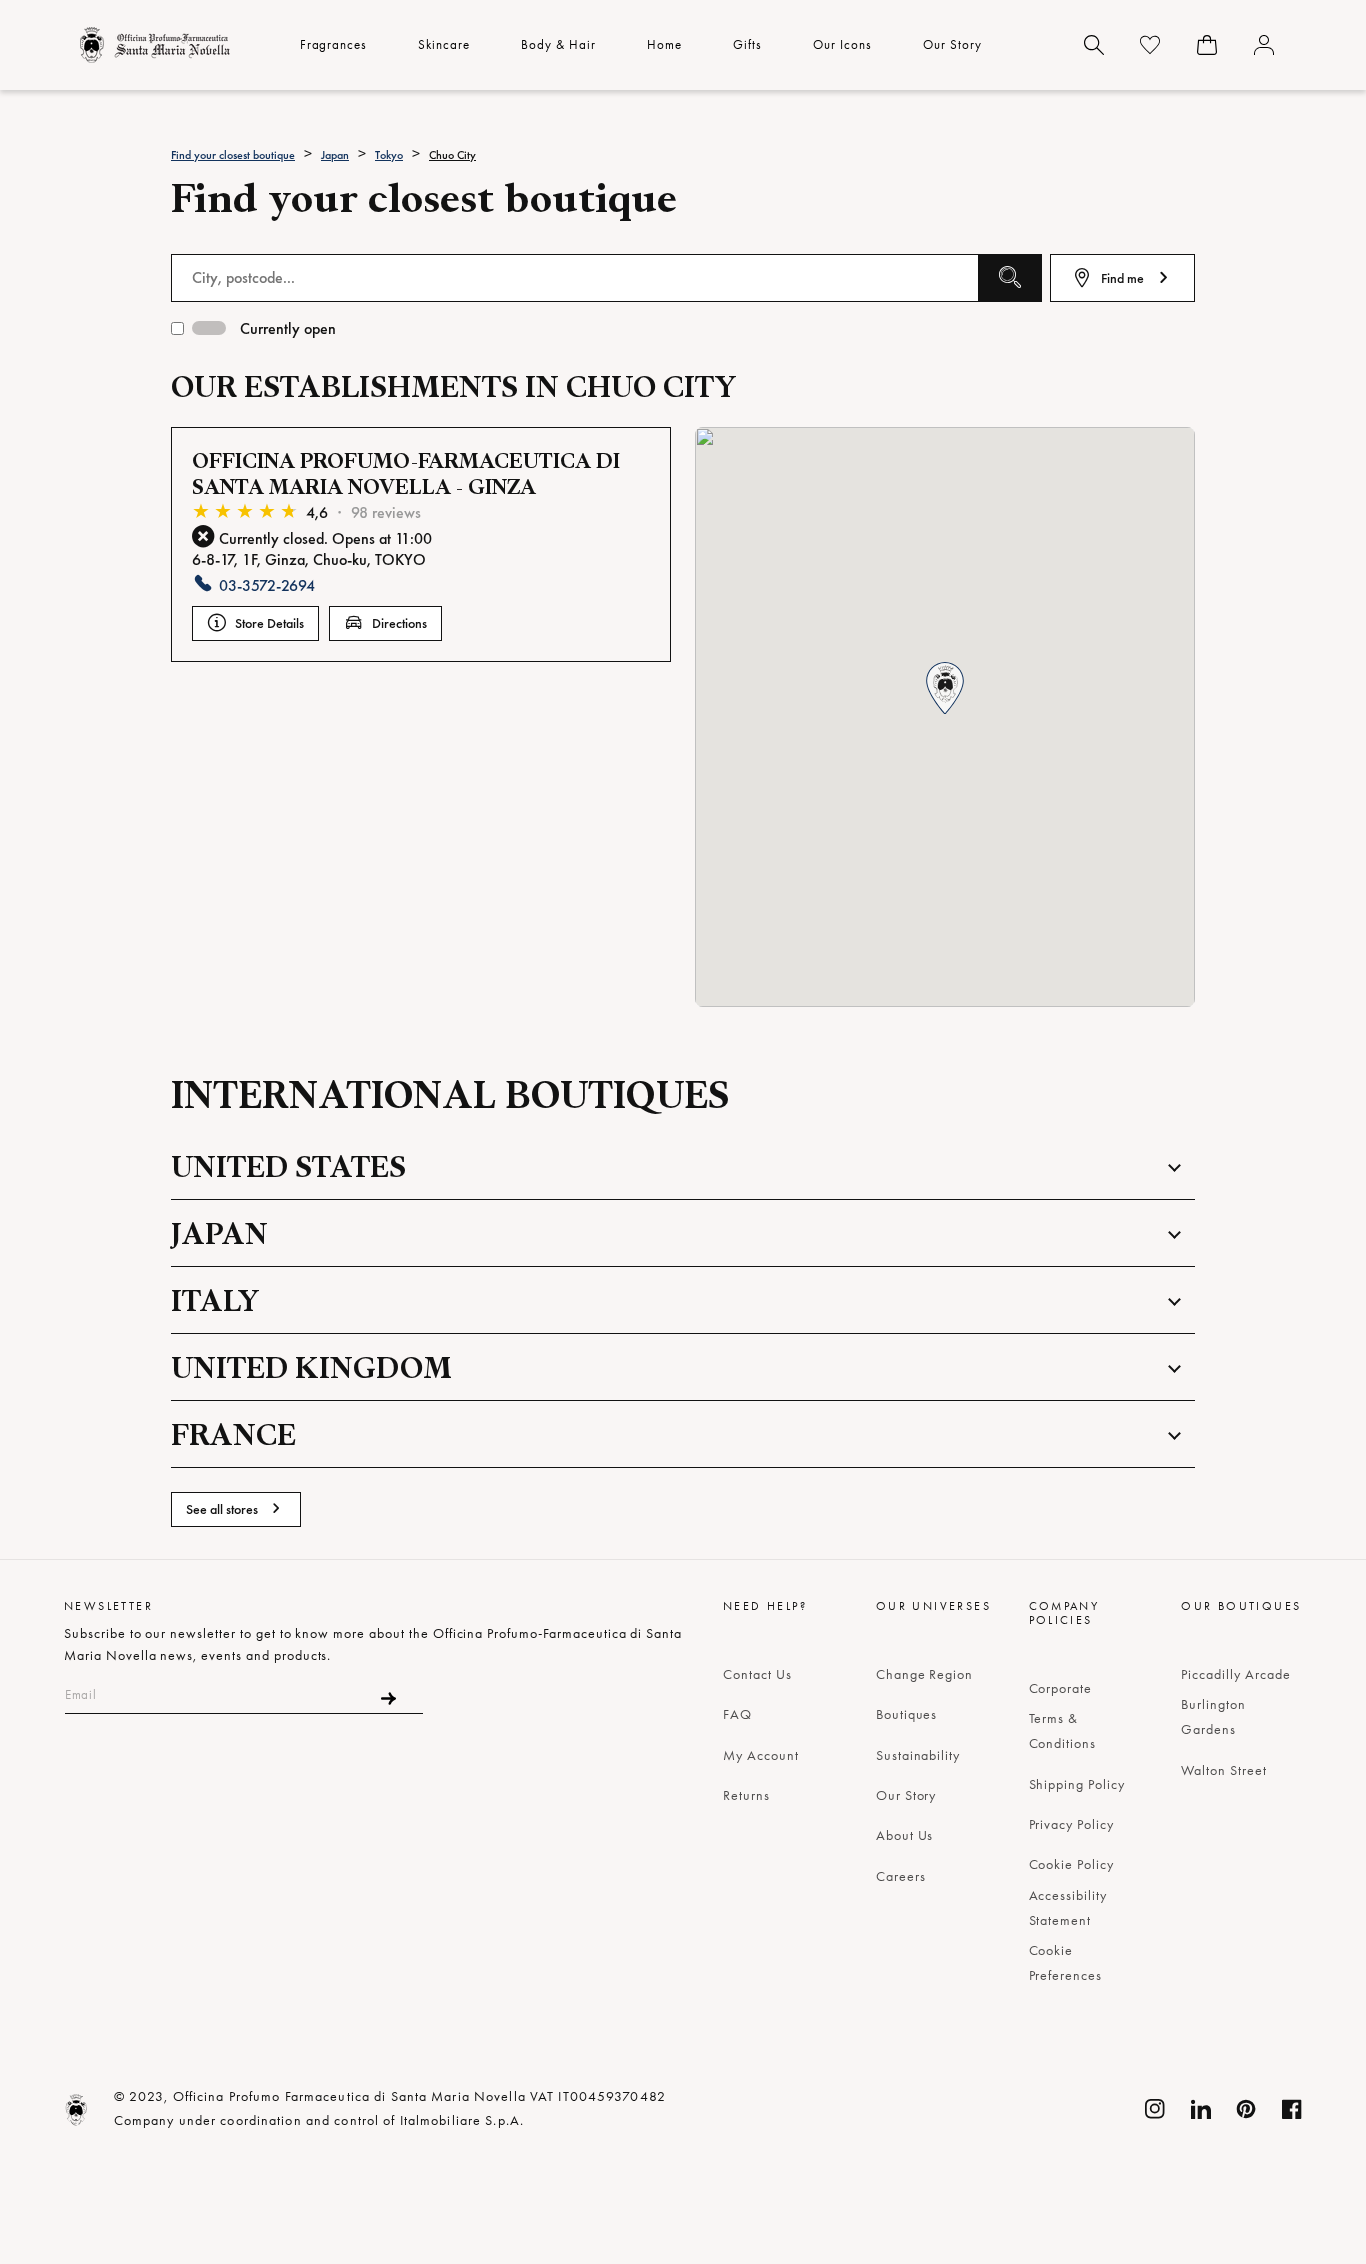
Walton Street (1223, 1770)
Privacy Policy (1071, 1824)
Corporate (1061, 1688)
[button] (945, 689)
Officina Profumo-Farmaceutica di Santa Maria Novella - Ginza (406, 473)
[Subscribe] (389, 1698)
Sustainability (918, 1755)
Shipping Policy (1077, 1784)
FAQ (737, 1714)
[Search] (1094, 45)
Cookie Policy (1071, 1864)
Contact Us (757, 1674)
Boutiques (907, 1714)
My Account (761, 1755)
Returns (746, 1795)
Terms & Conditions (1063, 1730)
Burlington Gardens (1213, 1716)
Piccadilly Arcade (1235, 1674)
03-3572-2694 (267, 585)
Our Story (906, 1795)
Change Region (924, 1674)
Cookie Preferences (1066, 1962)
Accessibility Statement (1068, 1907)
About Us (905, 1835)
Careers (901, 1876)
